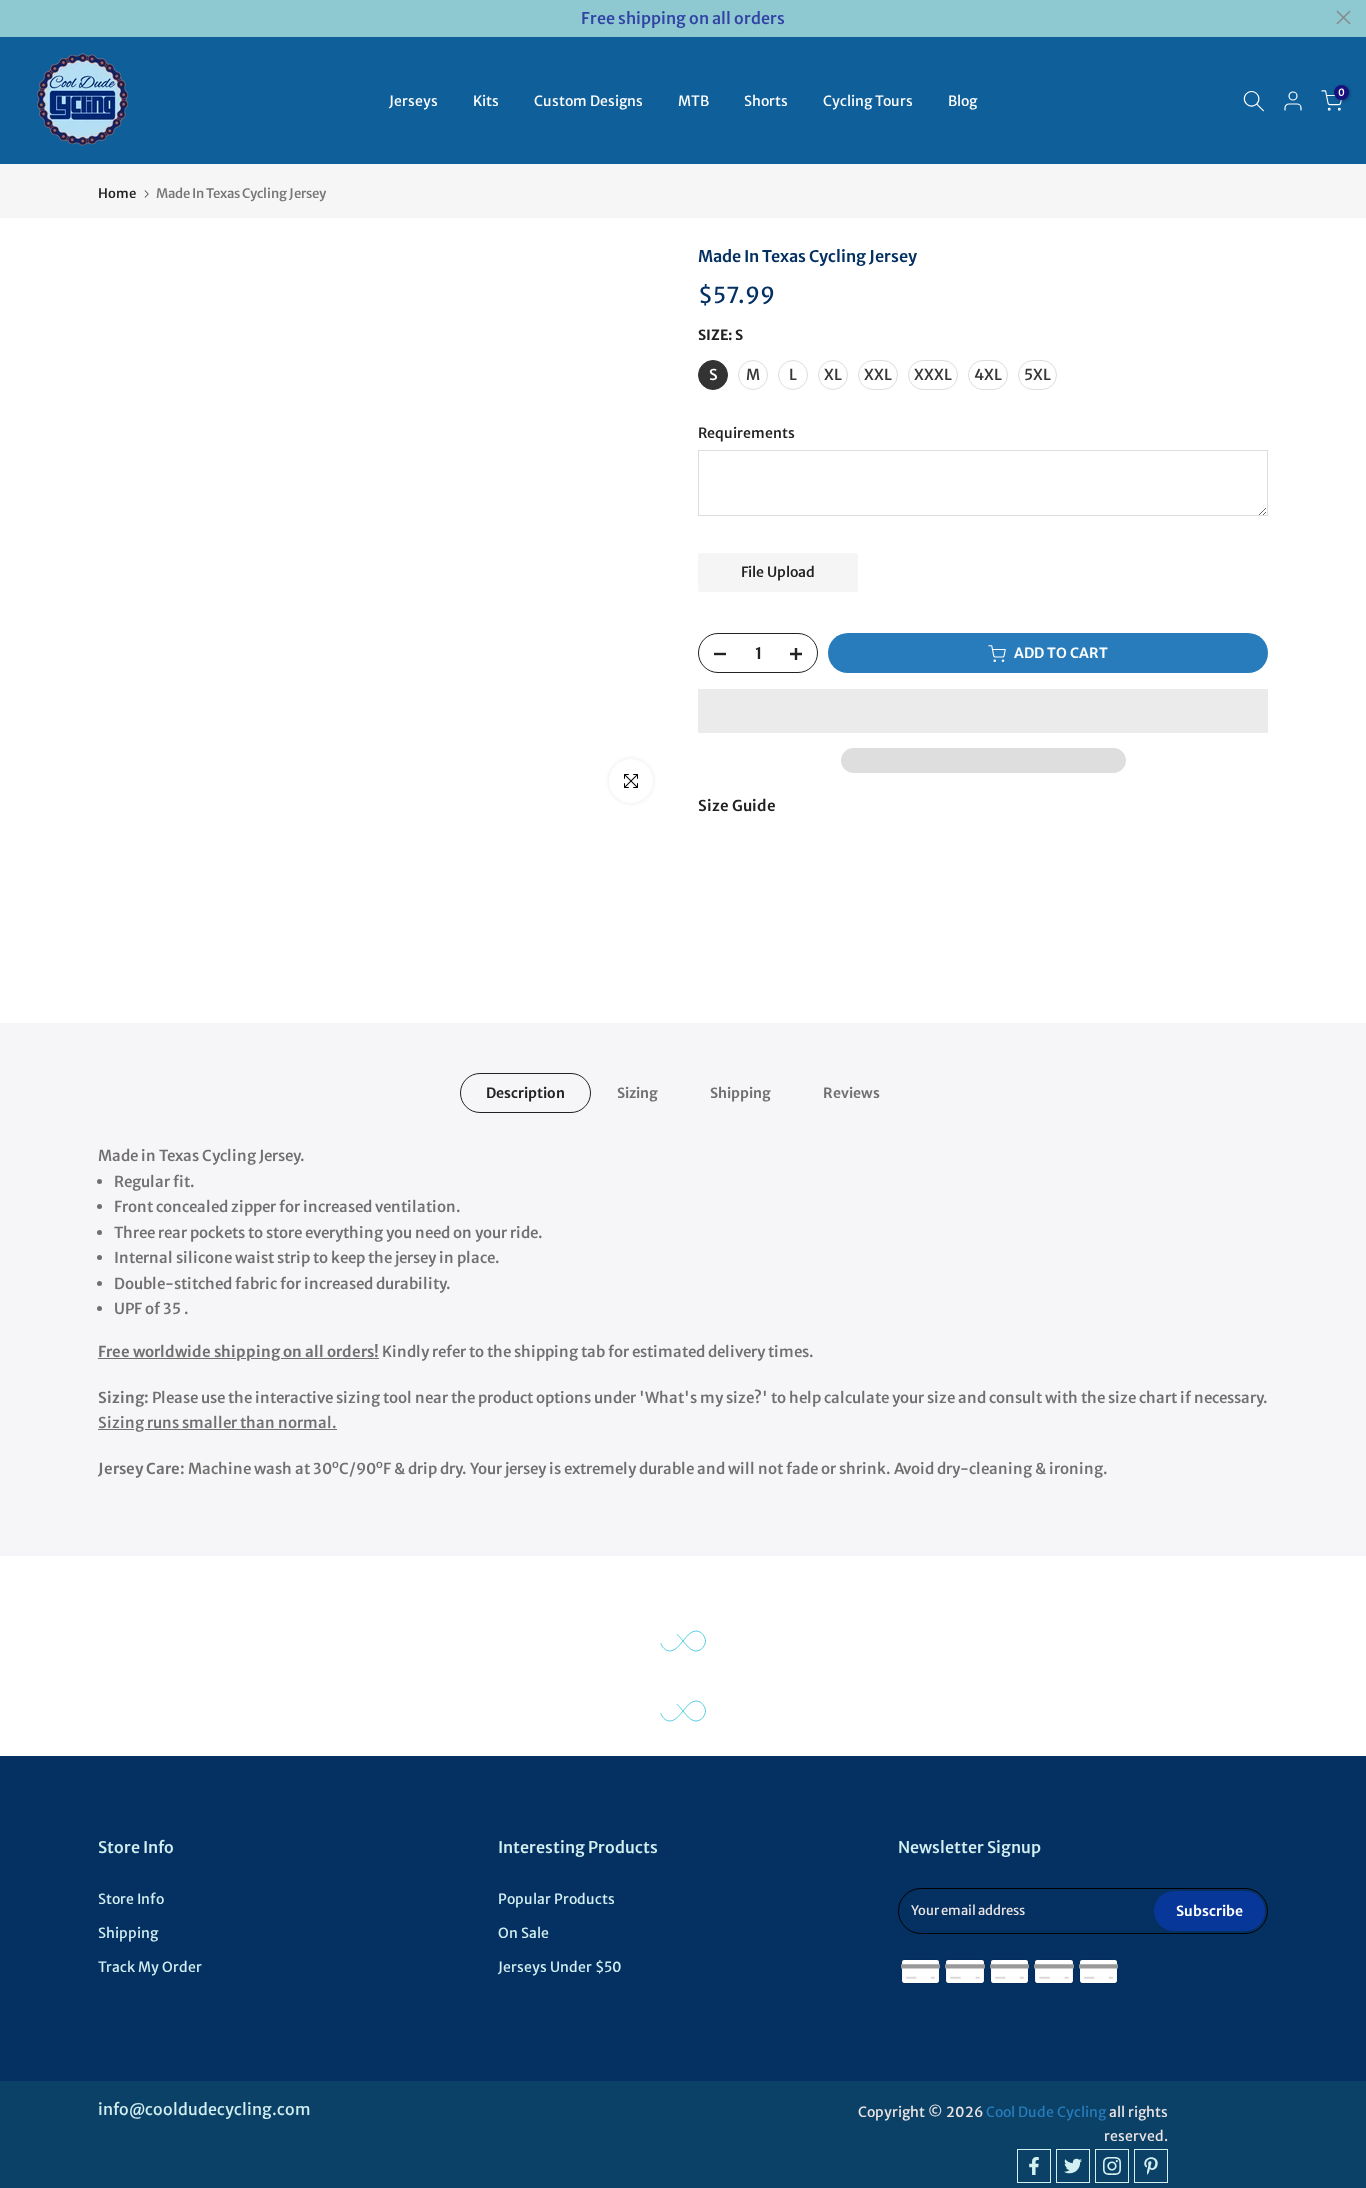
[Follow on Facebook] (1034, 2166)
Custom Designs (588, 101)
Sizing (637, 1093)
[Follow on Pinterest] (1151, 2166)
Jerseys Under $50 (560, 1967)
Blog (962, 101)
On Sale (523, 1933)
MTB (693, 101)
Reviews (851, 1093)
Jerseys (413, 101)
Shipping (740, 1093)
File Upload (778, 572)
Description (525, 1093)
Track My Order (150, 1967)
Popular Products (556, 1899)
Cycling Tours (868, 101)
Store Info (131, 1899)
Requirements (746, 434)
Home (117, 193)
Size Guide (737, 805)
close (22, 17)
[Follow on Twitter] (1073, 2166)
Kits (486, 101)
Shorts (766, 101)
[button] (983, 711)
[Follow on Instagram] (1112, 2166)
